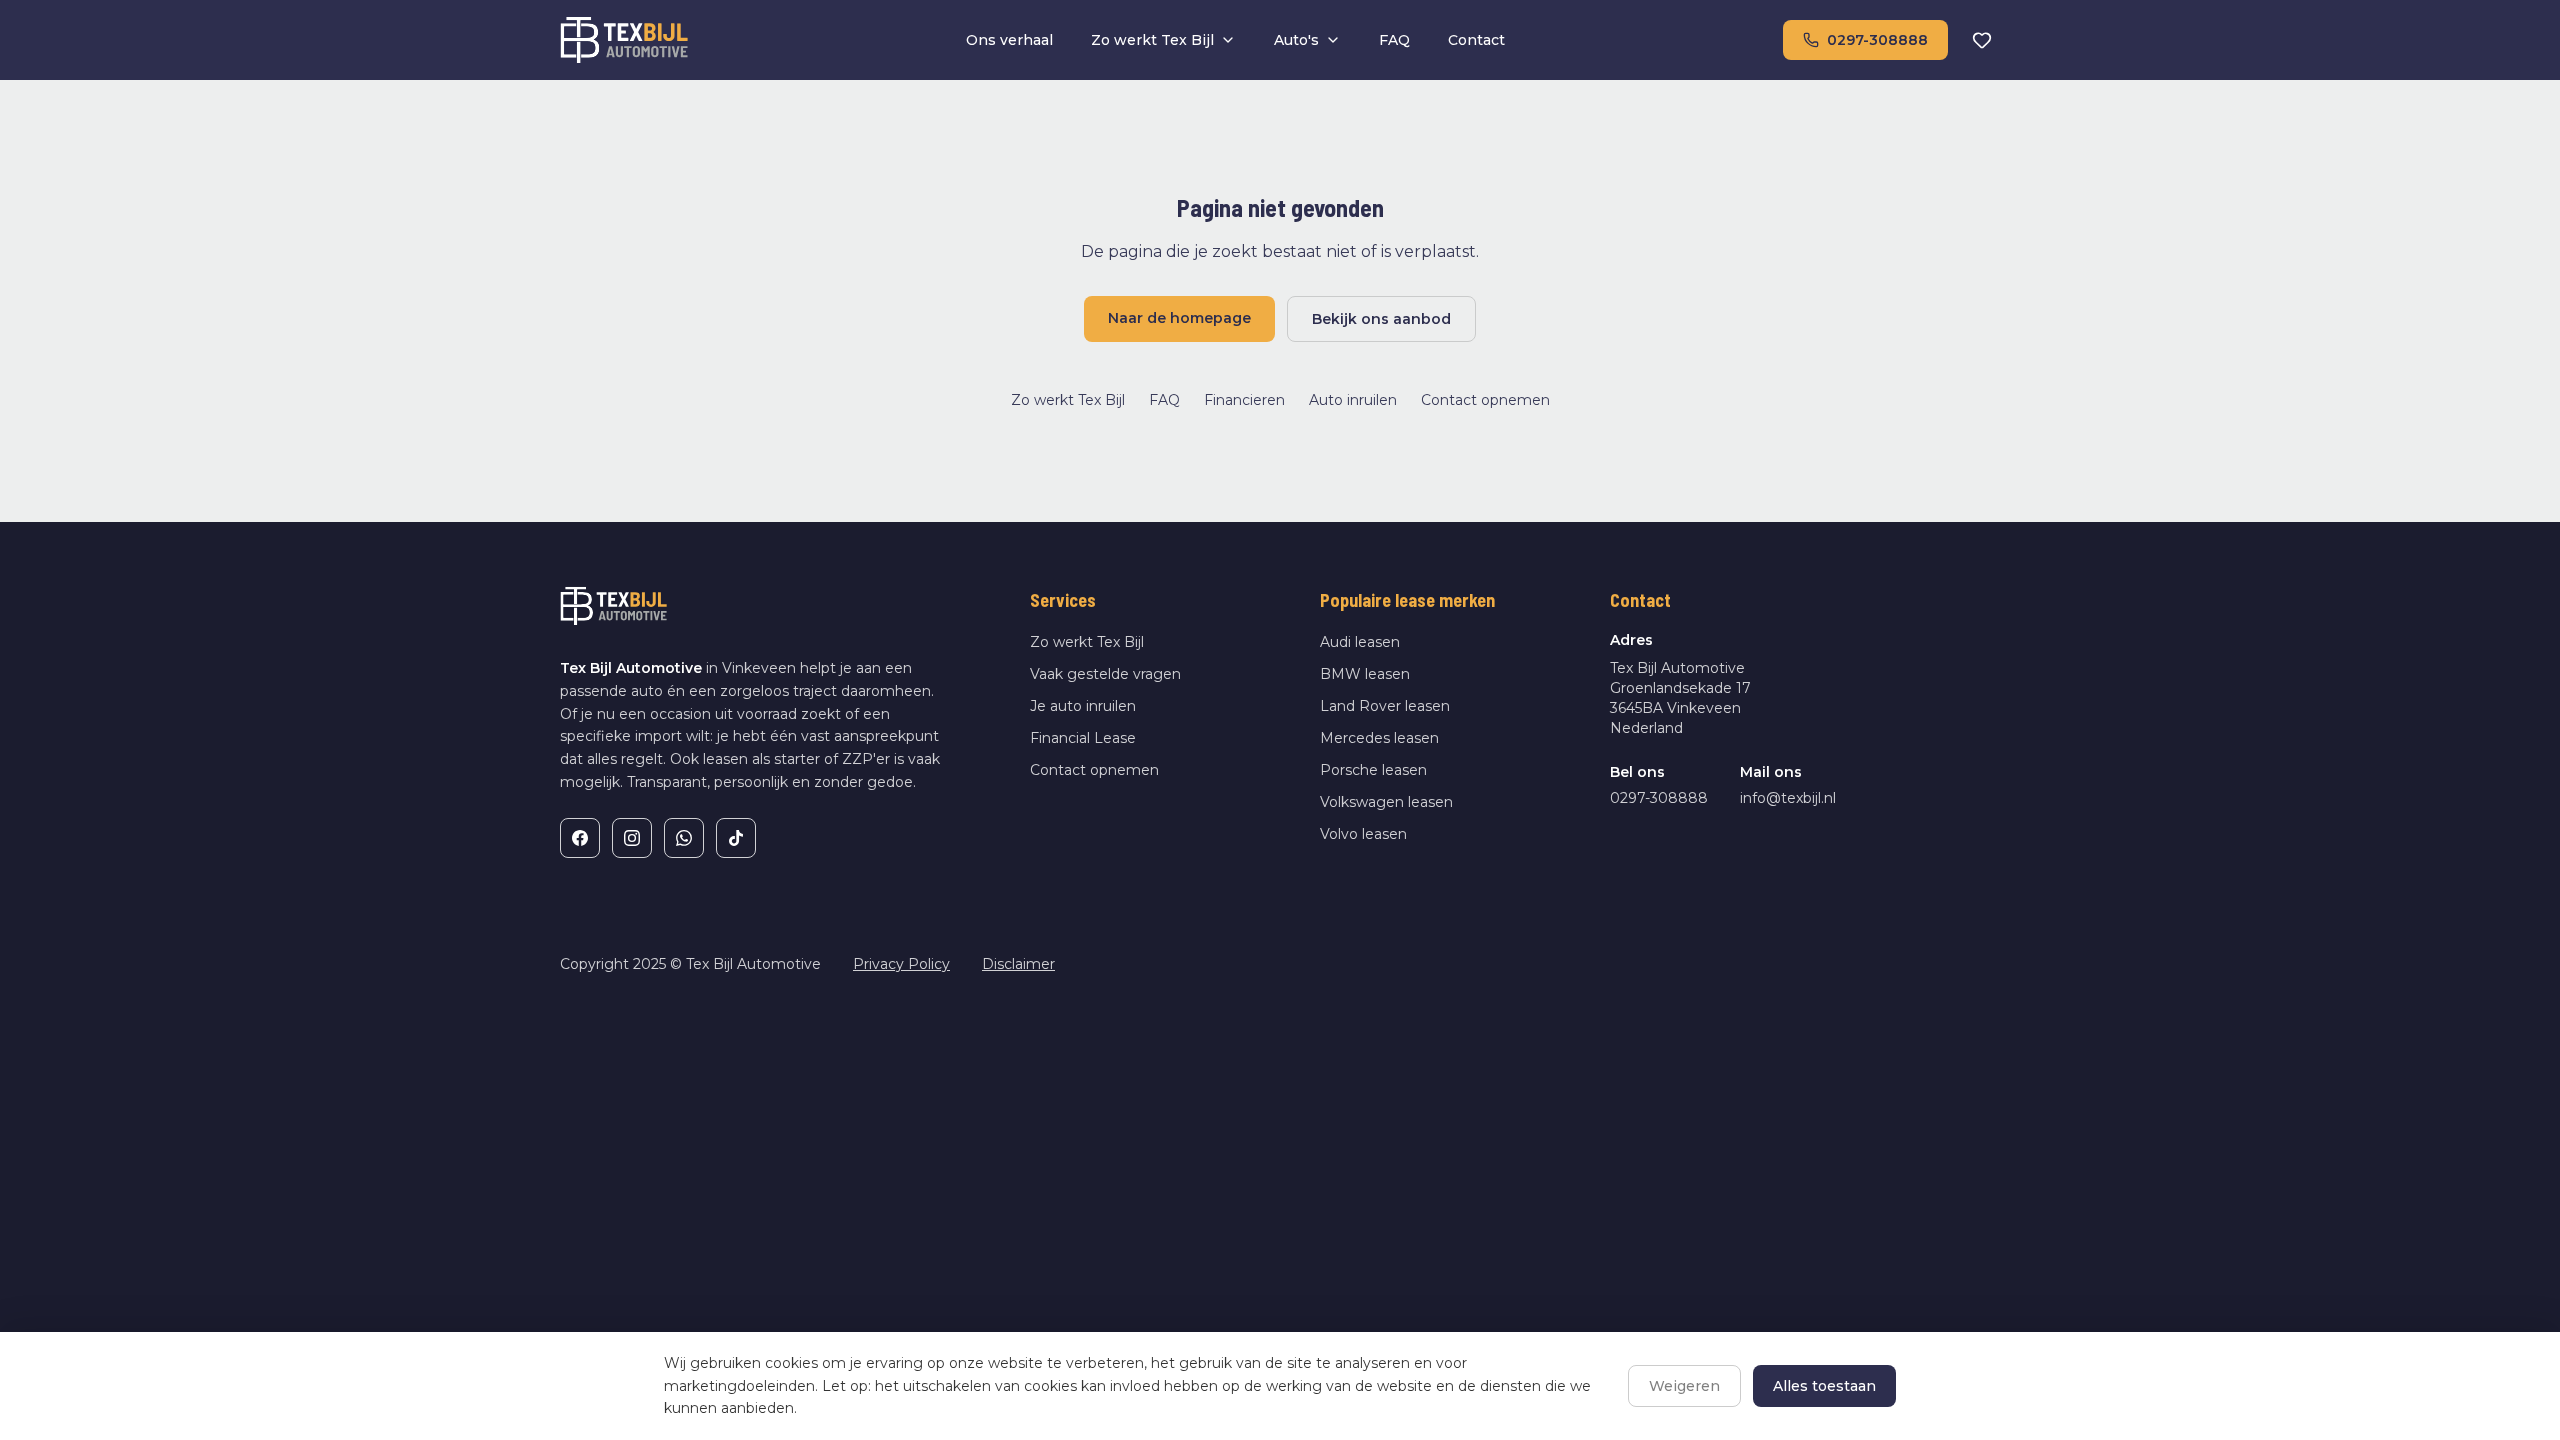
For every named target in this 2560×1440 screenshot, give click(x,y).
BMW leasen (1365, 674)
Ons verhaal (1009, 40)
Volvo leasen (1363, 834)
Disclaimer (1018, 964)
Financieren (1244, 400)
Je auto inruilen (1083, 706)
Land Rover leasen (1385, 706)
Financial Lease (1083, 738)
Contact (1476, 40)
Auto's (1296, 40)
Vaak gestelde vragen (1105, 674)
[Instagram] (632, 838)
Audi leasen (1360, 642)
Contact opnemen (1485, 400)
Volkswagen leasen (1386, 802)
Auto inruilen (1353, 400)
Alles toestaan (1824, 1386)
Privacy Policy (901, 964)
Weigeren (1684, 1386)
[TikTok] (736, 838)
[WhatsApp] (684, 838)
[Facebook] (580, 838)
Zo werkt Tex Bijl (1152, 40)
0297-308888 (1877, 40)
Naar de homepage (1179, 318)
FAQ (1394, 40)
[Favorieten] (1982, 40)
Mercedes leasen (1379, 738)
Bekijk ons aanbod (1381, 319)
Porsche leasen (1373, 770)
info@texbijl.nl (1788, 798)
